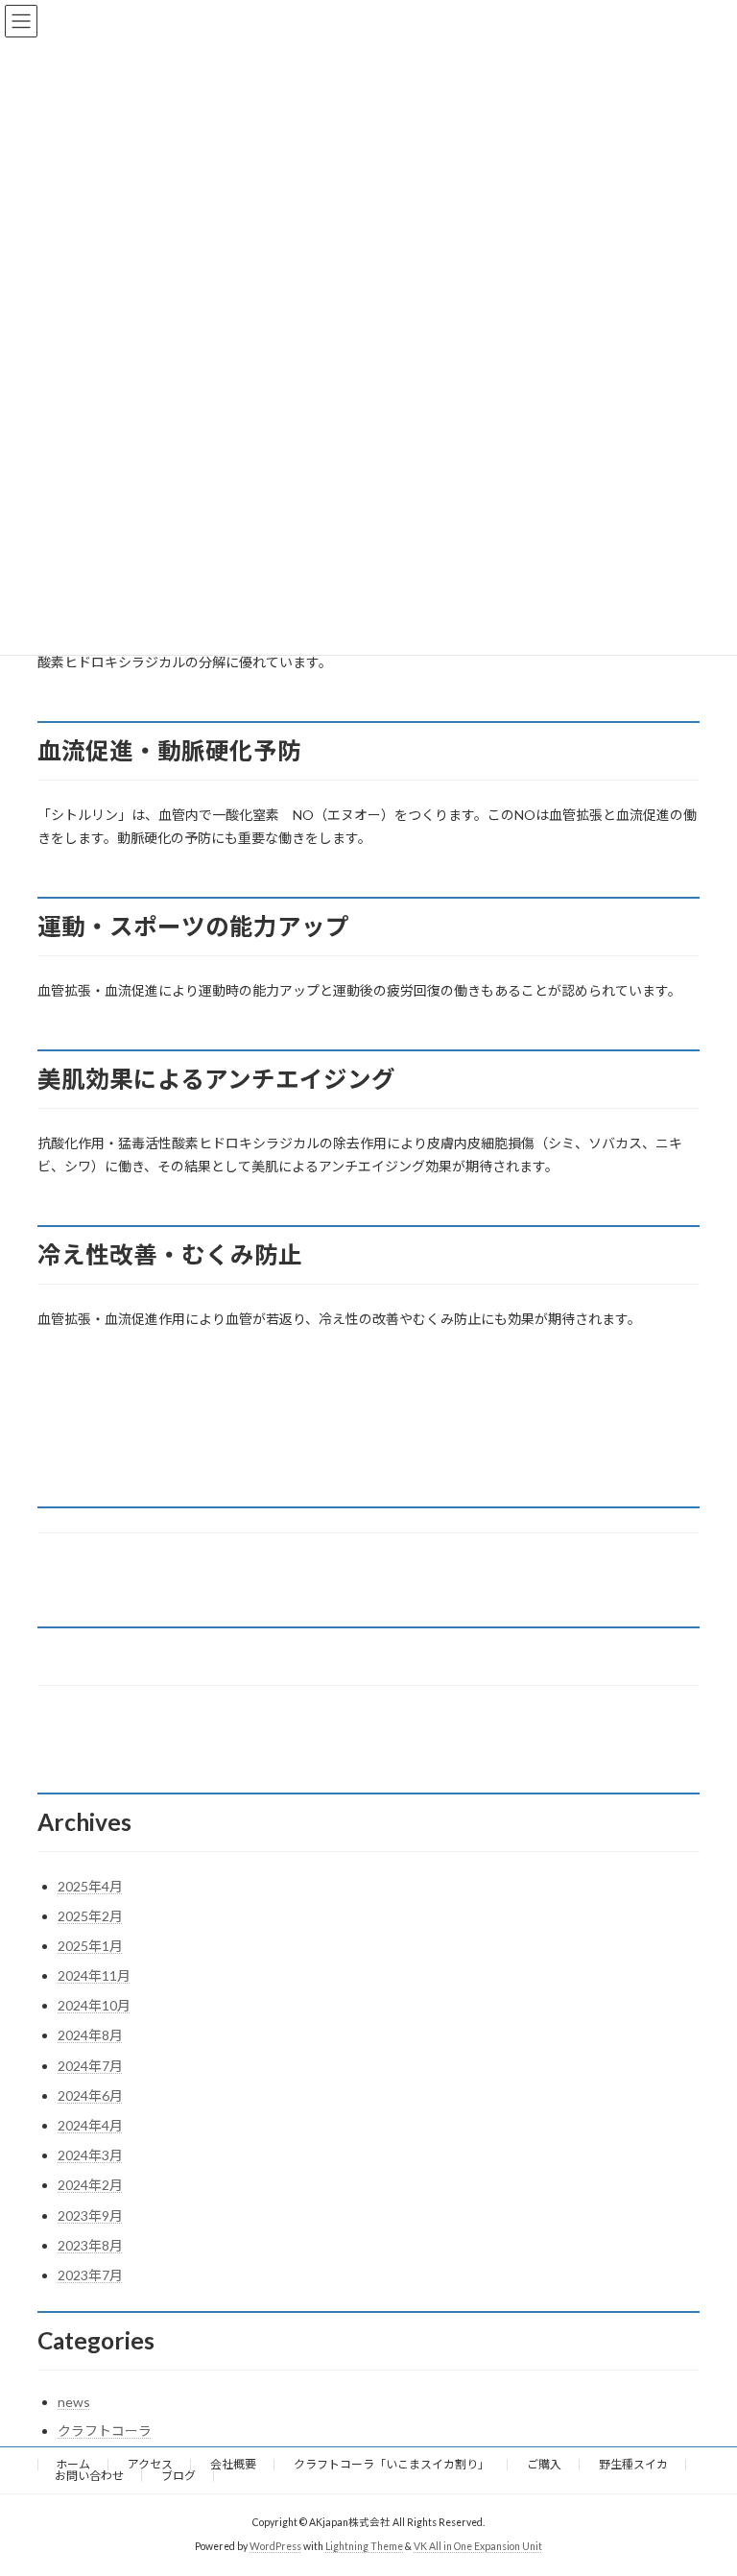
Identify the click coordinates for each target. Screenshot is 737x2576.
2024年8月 (90, 2035)
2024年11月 (94, 1975)
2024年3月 (90, 2155)
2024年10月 (94, 2005)
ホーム (73, 2464)
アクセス (150, 2464)
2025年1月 (90, 1946)
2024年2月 (90, 2185)
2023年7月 (90, 2275)
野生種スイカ (633, 2464)
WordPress (275, 2546)
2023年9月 (90, 2215)
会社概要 (233, 2464)
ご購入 (544, 2464)
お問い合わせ (89, 2476)
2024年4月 (90, 2125)
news (74, 2402)
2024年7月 (90, 2066)
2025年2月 (90, 1916)
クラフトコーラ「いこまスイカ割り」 (392, 2464)
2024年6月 (90, 2095)
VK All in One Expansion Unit (478, 2546)
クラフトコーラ (105, 2431)
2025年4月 (90, 1886)
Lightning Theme (364, 2546)
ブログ (178, 2476)
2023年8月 (90, 2245)
